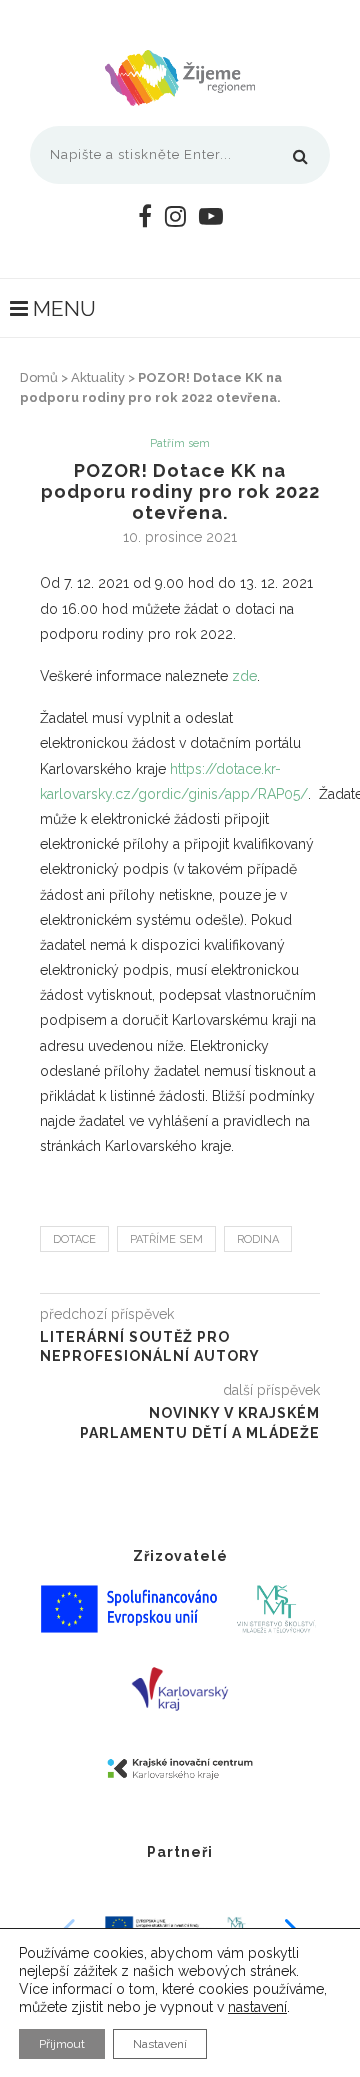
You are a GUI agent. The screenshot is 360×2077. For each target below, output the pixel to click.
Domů (39, 377)
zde (244, 676)
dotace (74, 1239)
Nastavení (160, 2044)
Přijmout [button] (62, 2044)
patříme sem (166, 1239)
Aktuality (98, 377)
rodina (258, 1239)
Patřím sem (180, 443)
